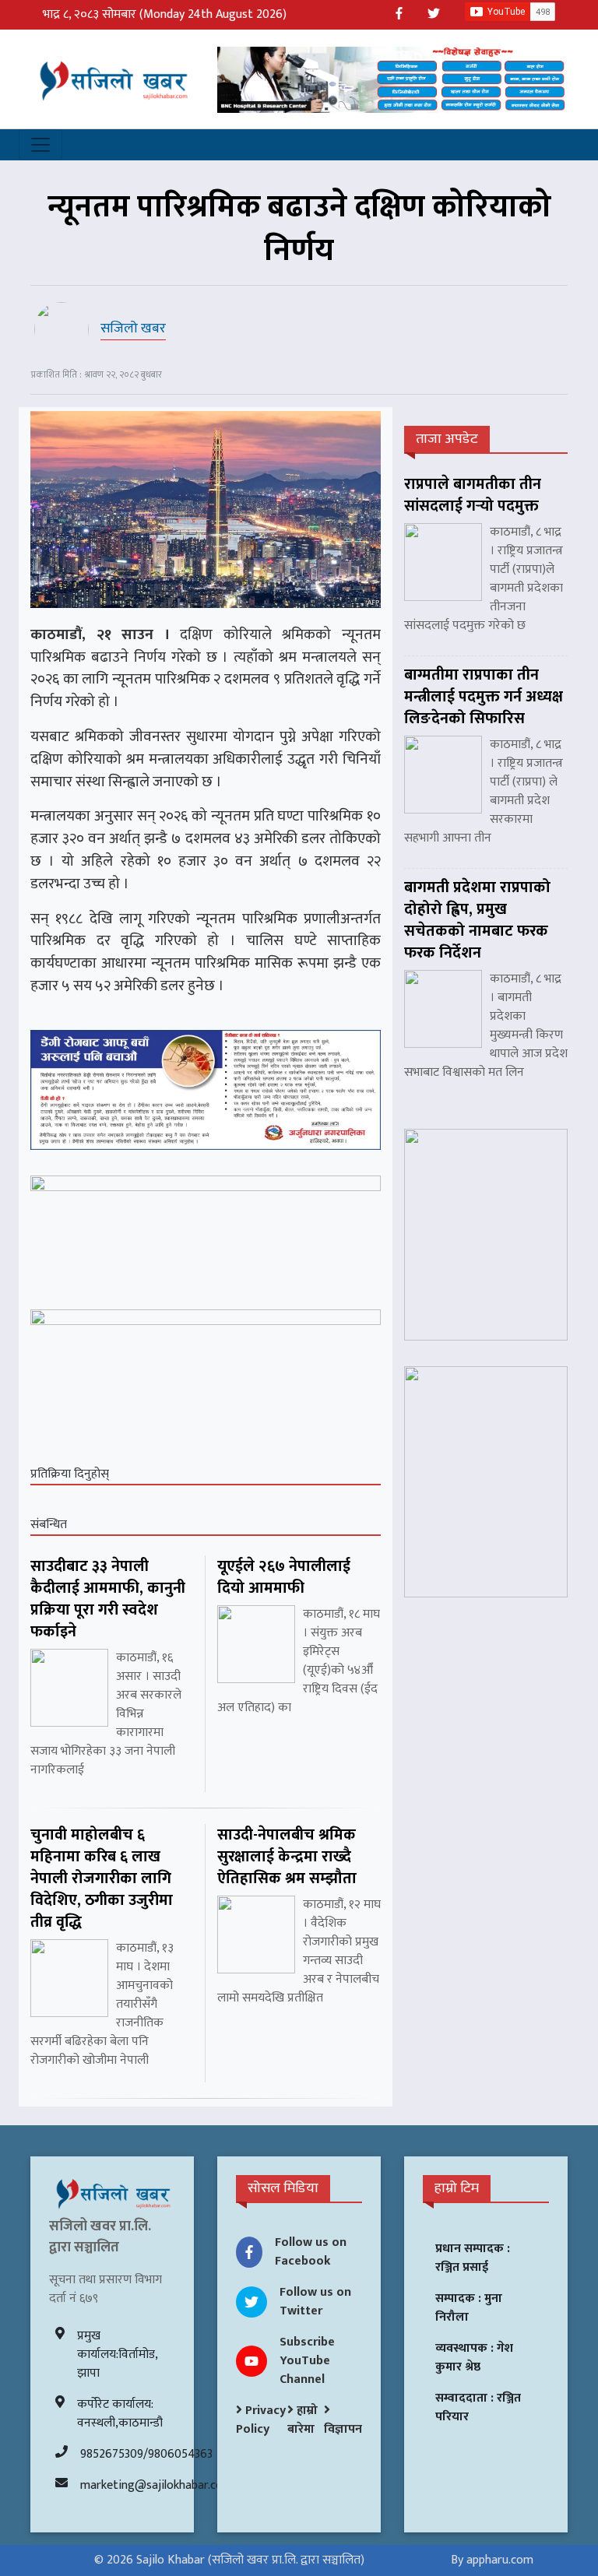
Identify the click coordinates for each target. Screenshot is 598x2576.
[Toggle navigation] (40, 145)
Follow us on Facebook (311, 2252)
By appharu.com (492, 2560)
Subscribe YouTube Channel (307, 2361)
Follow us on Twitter (315, 2302)
